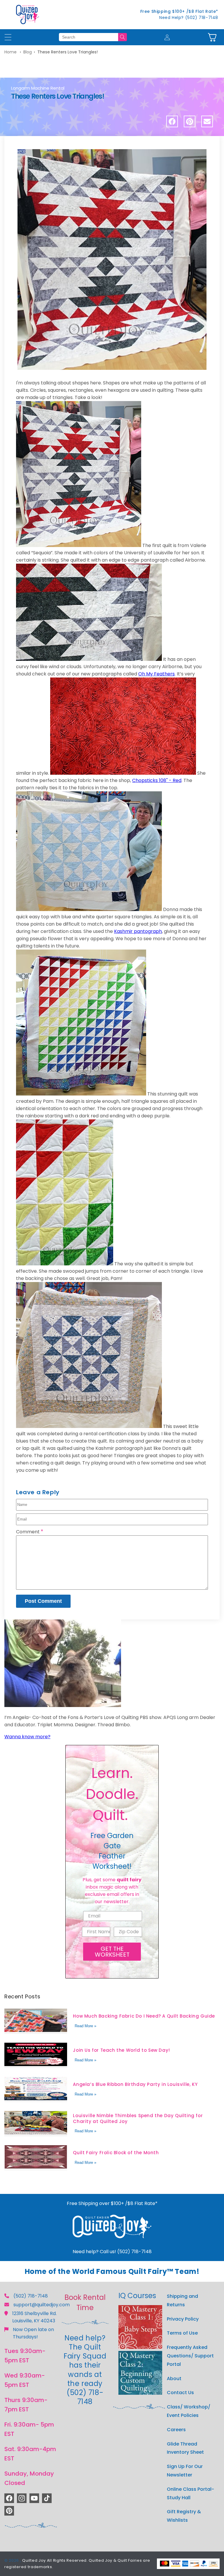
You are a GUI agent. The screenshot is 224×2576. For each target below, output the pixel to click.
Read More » (85, 2026)
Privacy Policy (183, 2319)
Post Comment (43, 1601)
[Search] (123, 37)
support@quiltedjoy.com (42, 2305)
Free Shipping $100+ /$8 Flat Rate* (179, 11)
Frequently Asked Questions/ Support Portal (190, 2356)
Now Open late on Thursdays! (33, 2333)
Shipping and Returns (182, 2300)
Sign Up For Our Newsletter (185, 2471)
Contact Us (180, 2393)
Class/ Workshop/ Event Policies (189, 2411)
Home (10, 52)
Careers (176, 2430)
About (174, 2379)
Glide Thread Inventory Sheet (185, 2448)
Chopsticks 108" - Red (157, 780)
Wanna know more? (27, 1737)
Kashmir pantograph (138, 931)
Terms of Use (182, 2333)
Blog (28, 52)
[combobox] (89, 37)
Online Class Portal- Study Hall (190, 2493)
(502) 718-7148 (31, 2296)
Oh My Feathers (156, 674)
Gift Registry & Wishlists (184, 2516)
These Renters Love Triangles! (68, 52)
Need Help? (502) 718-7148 (189, 18)
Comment (30, 1532)
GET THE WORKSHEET (112, 1952)
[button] (212, 37)
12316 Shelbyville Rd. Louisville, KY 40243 (34, 2317)
